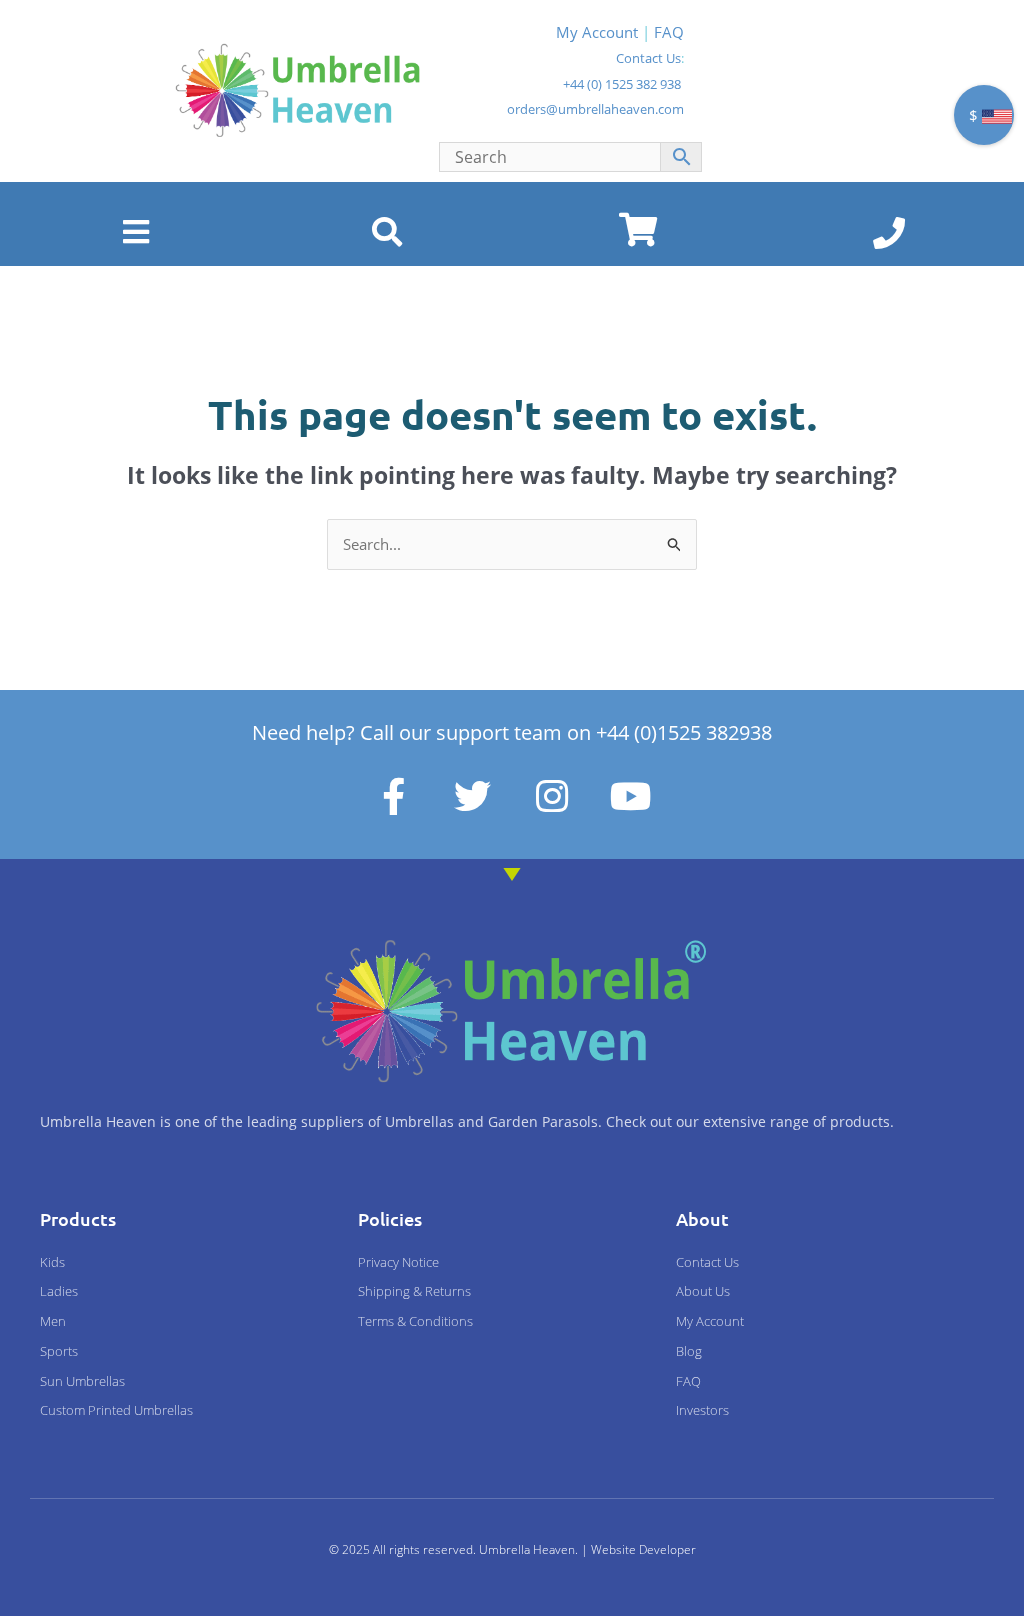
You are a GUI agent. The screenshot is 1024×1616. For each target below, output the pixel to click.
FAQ (669, 32)
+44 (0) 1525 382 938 (622, 84)
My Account (597, 32)
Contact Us (648, 58)
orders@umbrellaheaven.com (595, 109)
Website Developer (643, 1549)
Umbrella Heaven (527, 1549)
